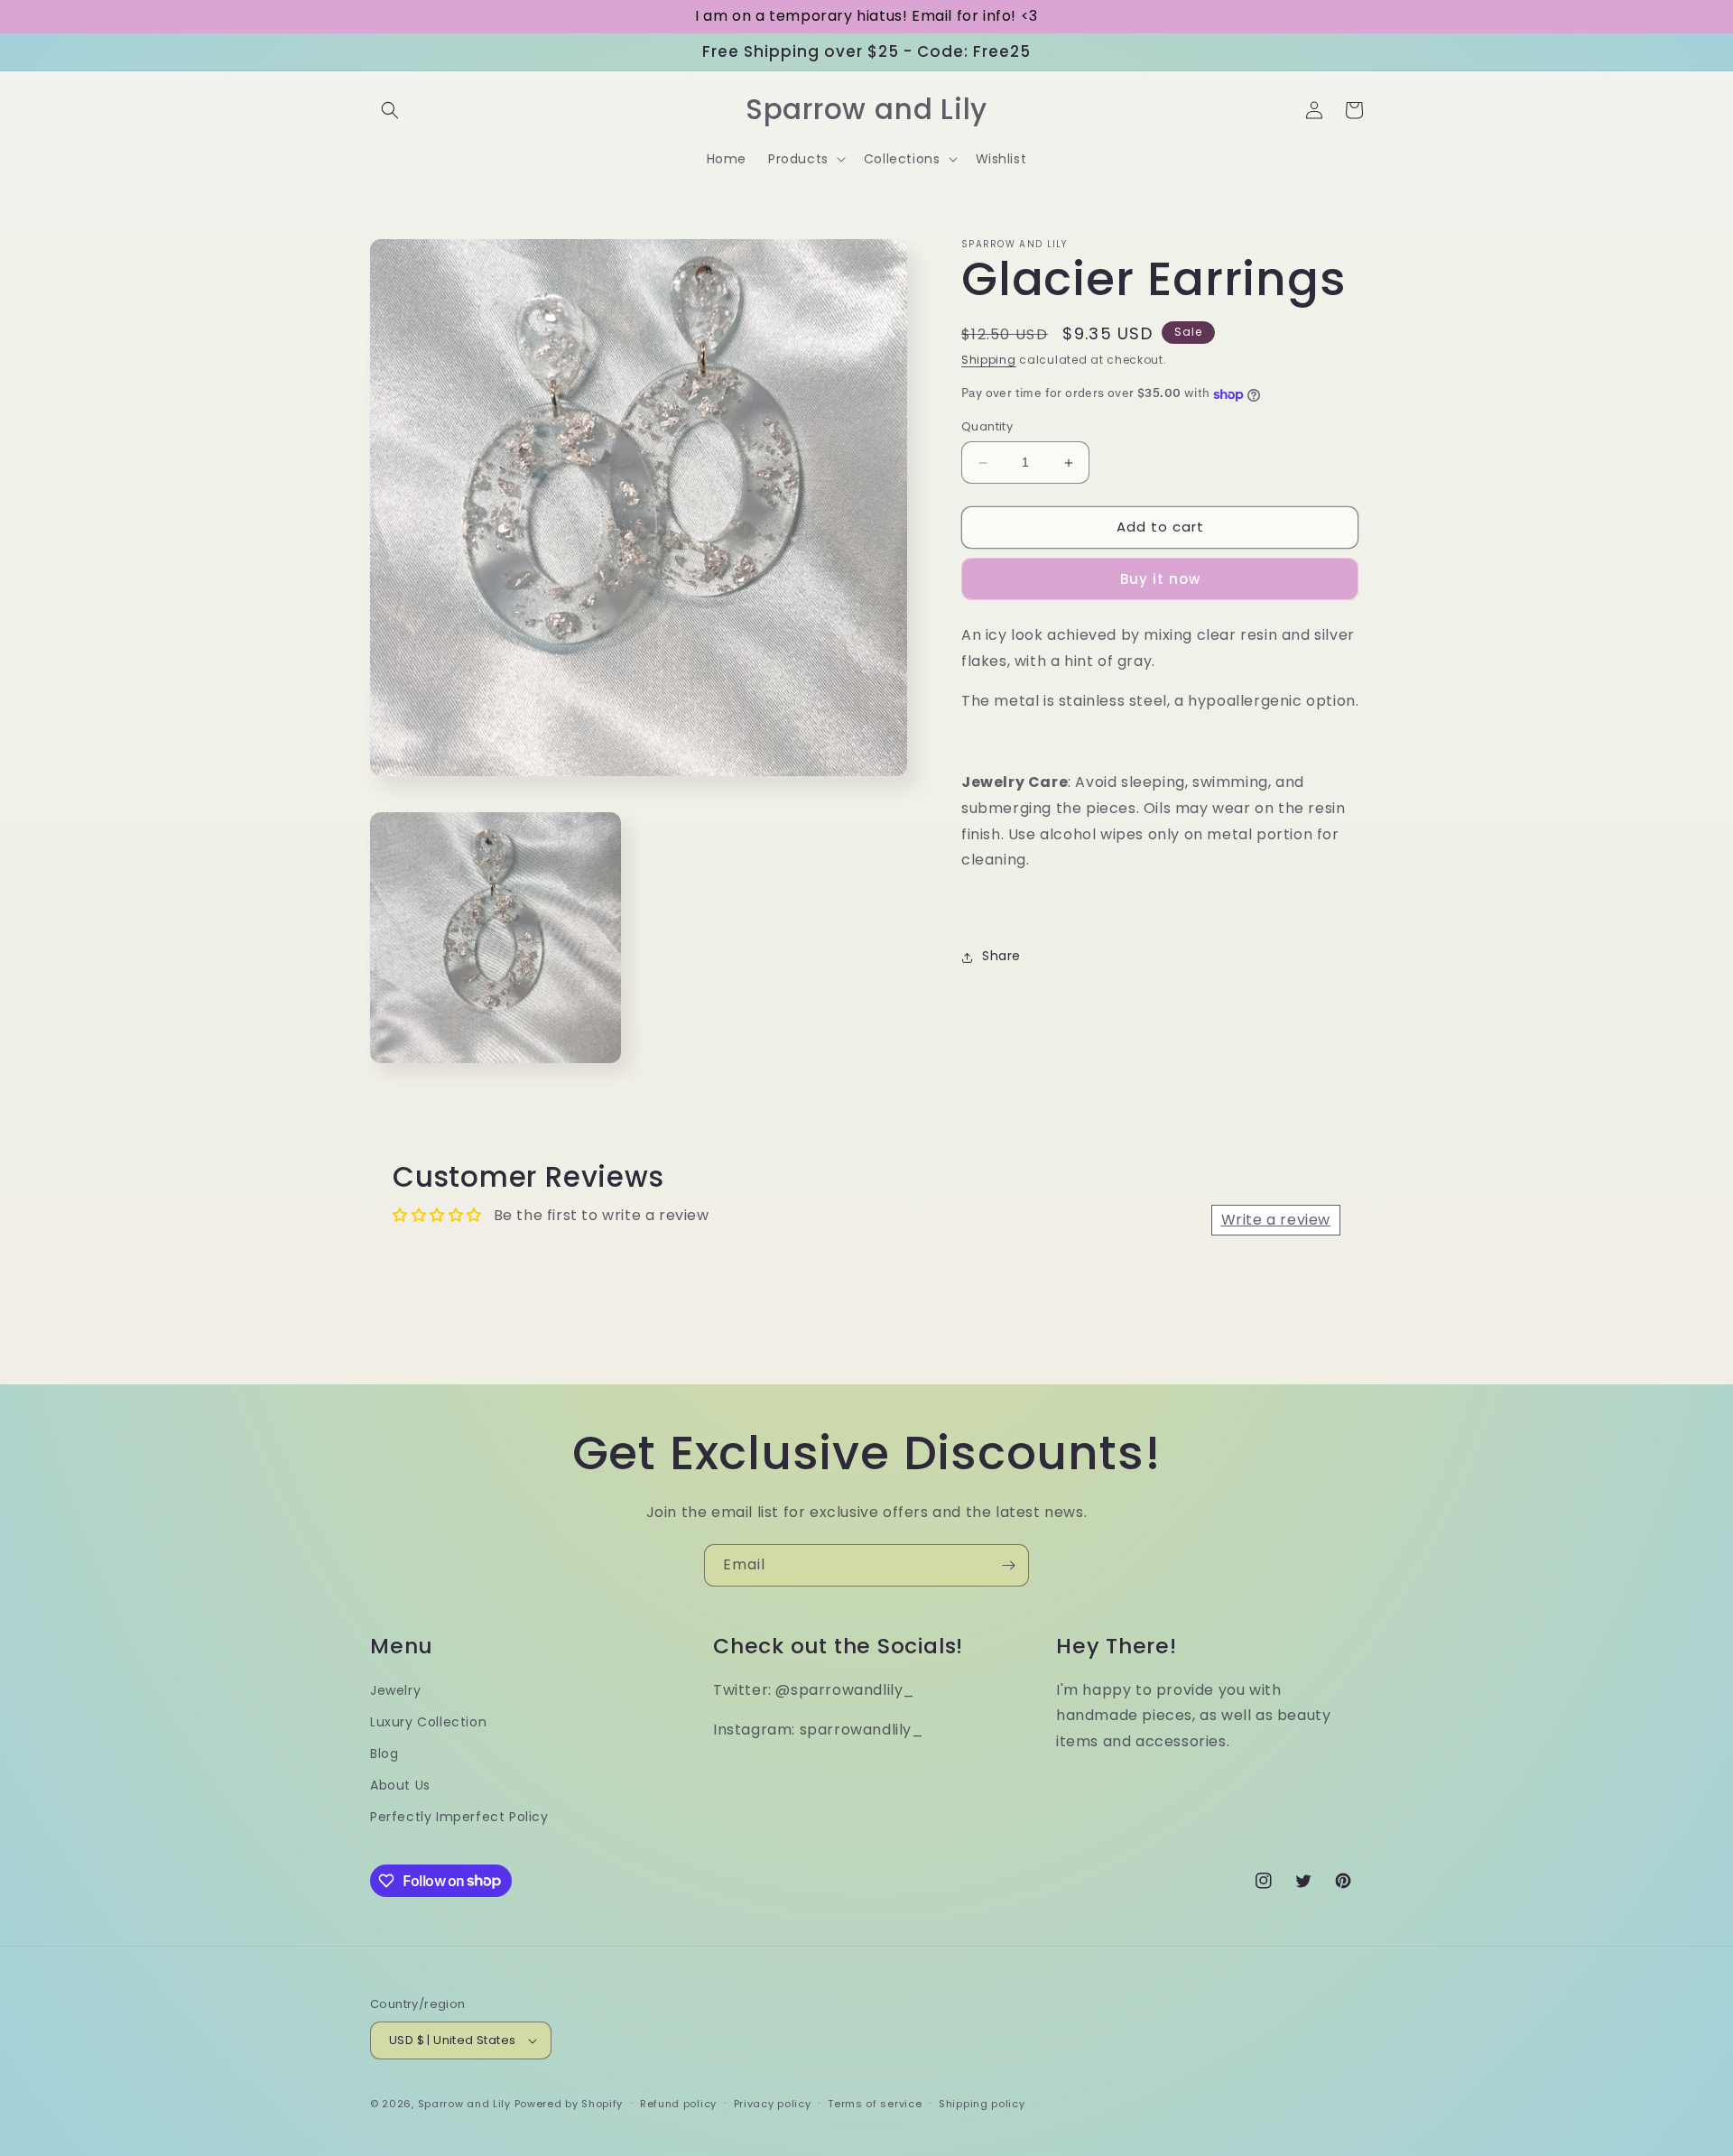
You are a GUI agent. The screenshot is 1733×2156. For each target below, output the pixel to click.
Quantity (987, 427)
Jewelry (395, 1690)
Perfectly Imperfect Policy (459, 1817)
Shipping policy (982, 2104)
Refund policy (678, 2104)
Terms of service (875, 2104)
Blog (384, 1753)
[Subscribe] (1008, 1565)
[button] (390, 110)
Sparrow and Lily (464, 2104)
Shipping (989, 360)
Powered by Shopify (569, 2104)
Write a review (1276, 1220)
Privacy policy (773, 2104)
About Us (400, 1785)
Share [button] (1001, 957)
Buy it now (1160, 580)
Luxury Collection (428, 1722)
